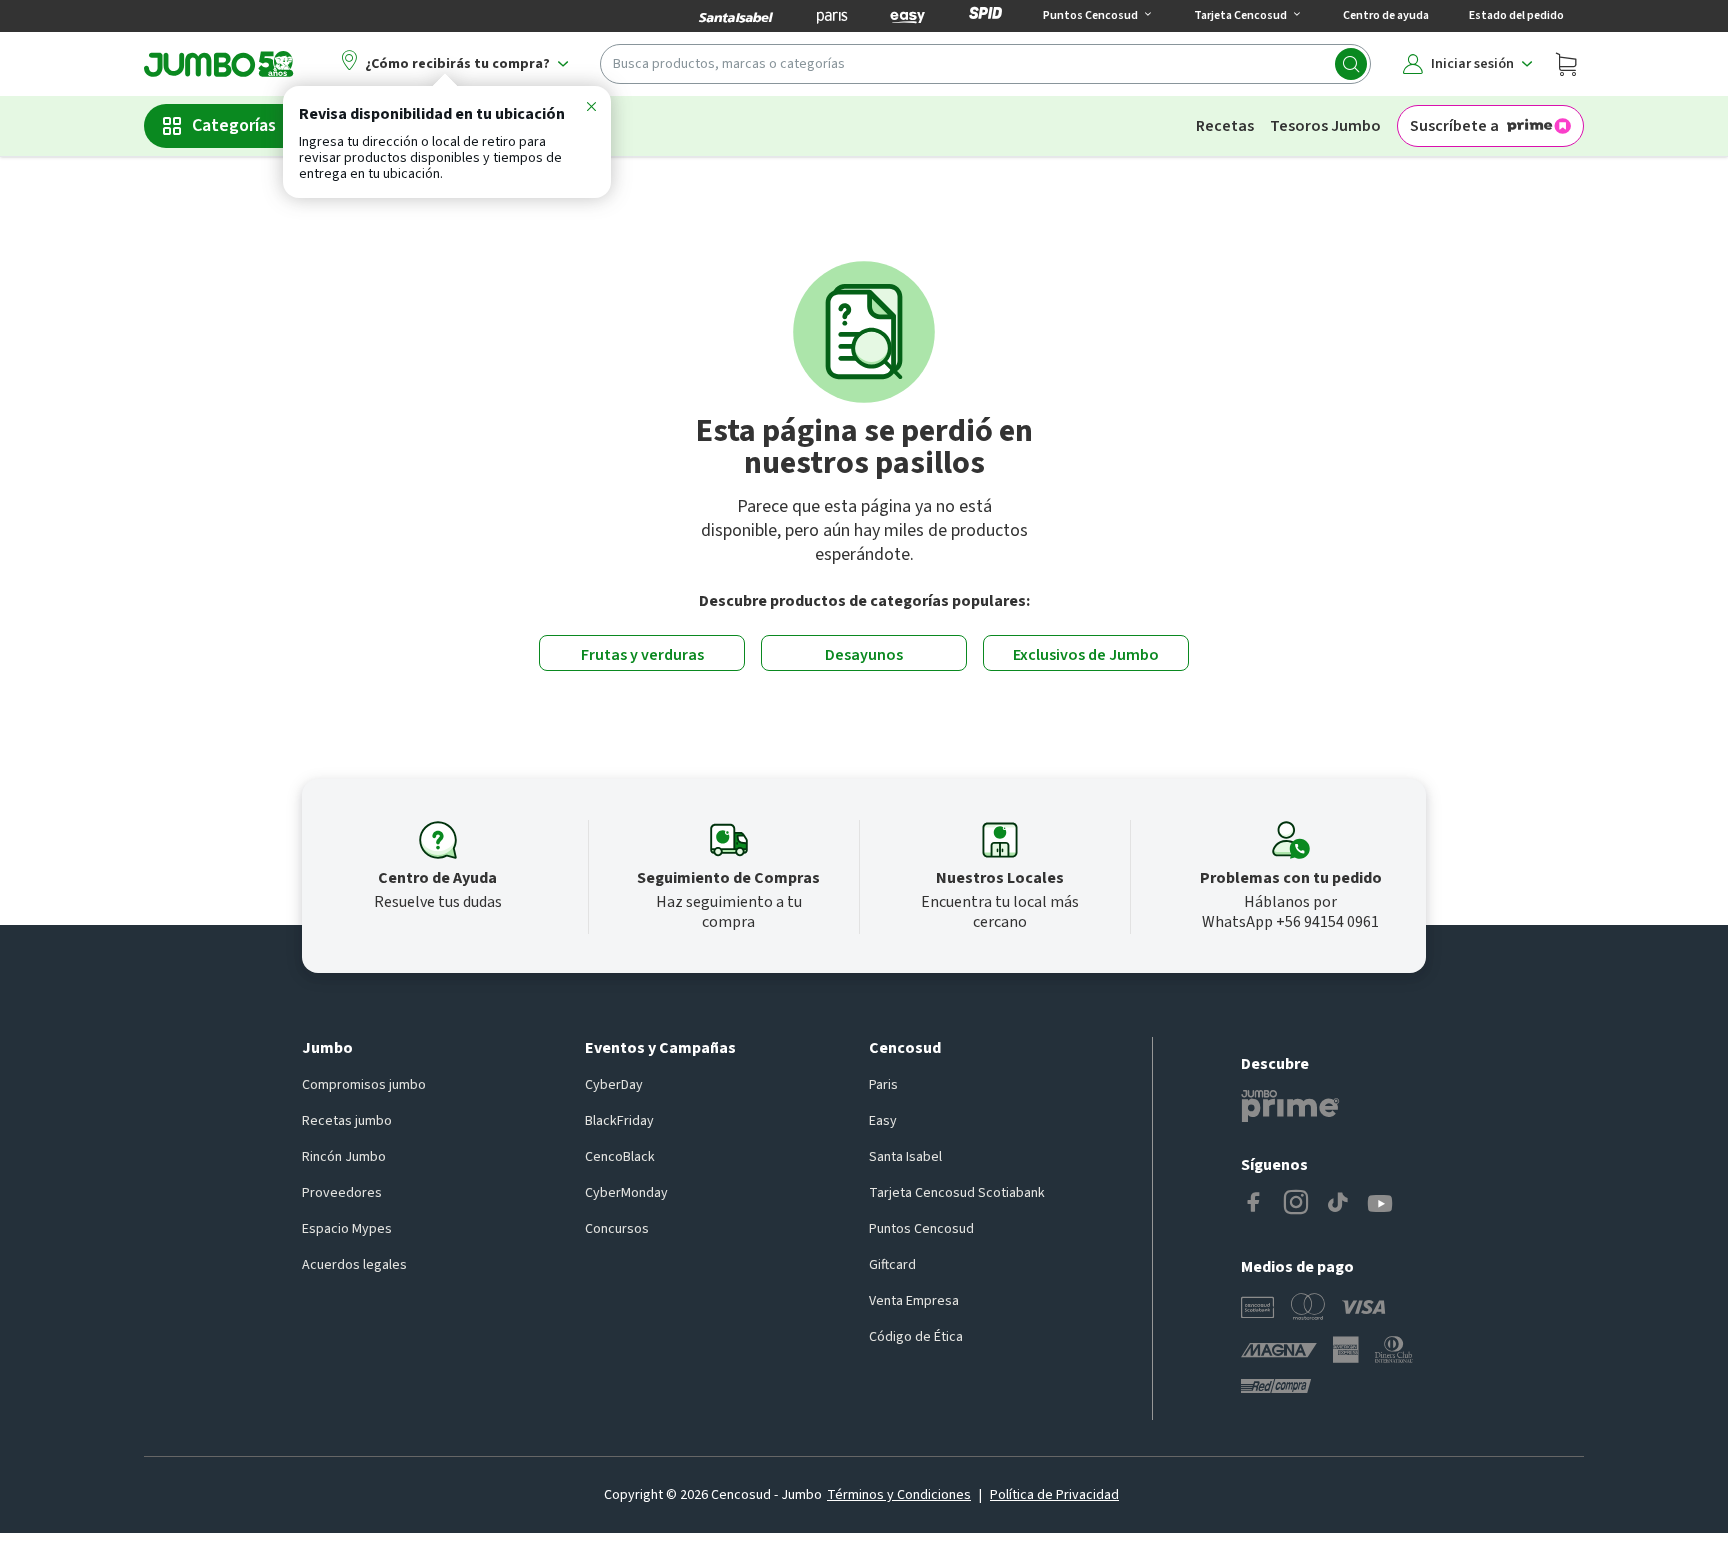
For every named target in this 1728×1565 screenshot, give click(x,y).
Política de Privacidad (1054, 1495)
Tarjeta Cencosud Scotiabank (957, 1193)
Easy (883, 1121)
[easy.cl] (908, 16)
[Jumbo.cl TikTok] (1338, 1204)
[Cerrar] (591, 110)
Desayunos (864, 655)
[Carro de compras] (1566, 64)
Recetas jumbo (347, 1121)
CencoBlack (620, 1157)
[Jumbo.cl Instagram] (1296, 1204)
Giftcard (892, 1265)
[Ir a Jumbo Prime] (1290, 1106)
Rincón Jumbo (344, 1157)
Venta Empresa (914, 1301)
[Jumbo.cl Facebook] (1254, 1204)
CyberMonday (626, 1193)
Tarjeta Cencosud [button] (1240, 15)
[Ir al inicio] (219, 64)
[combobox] (985, 64)
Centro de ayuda (1386, 15)
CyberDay (614, 1085)
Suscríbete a (1454, 126)
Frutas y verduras (642, 655)
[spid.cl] (985, 16)
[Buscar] (1351, 64)
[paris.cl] (832, 16)
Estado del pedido (1516, 15)
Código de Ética (916, 1337)
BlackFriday (619, 1121)
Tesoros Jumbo (1325, 126)
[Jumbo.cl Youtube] (1380, 1204)
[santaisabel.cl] (736, 16)
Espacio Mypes (347, 1229)
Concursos (617, 1229)
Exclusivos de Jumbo (1086, 655)
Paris (883, 1085)
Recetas (1225, 126)
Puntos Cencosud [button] (1090, 15)
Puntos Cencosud (921, 1229)
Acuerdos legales (354, 1265)
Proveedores (342, 1193)
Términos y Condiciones (899, 1495)
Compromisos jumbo (364, 1085)
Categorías (234, 125)
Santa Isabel (905, 1157)
